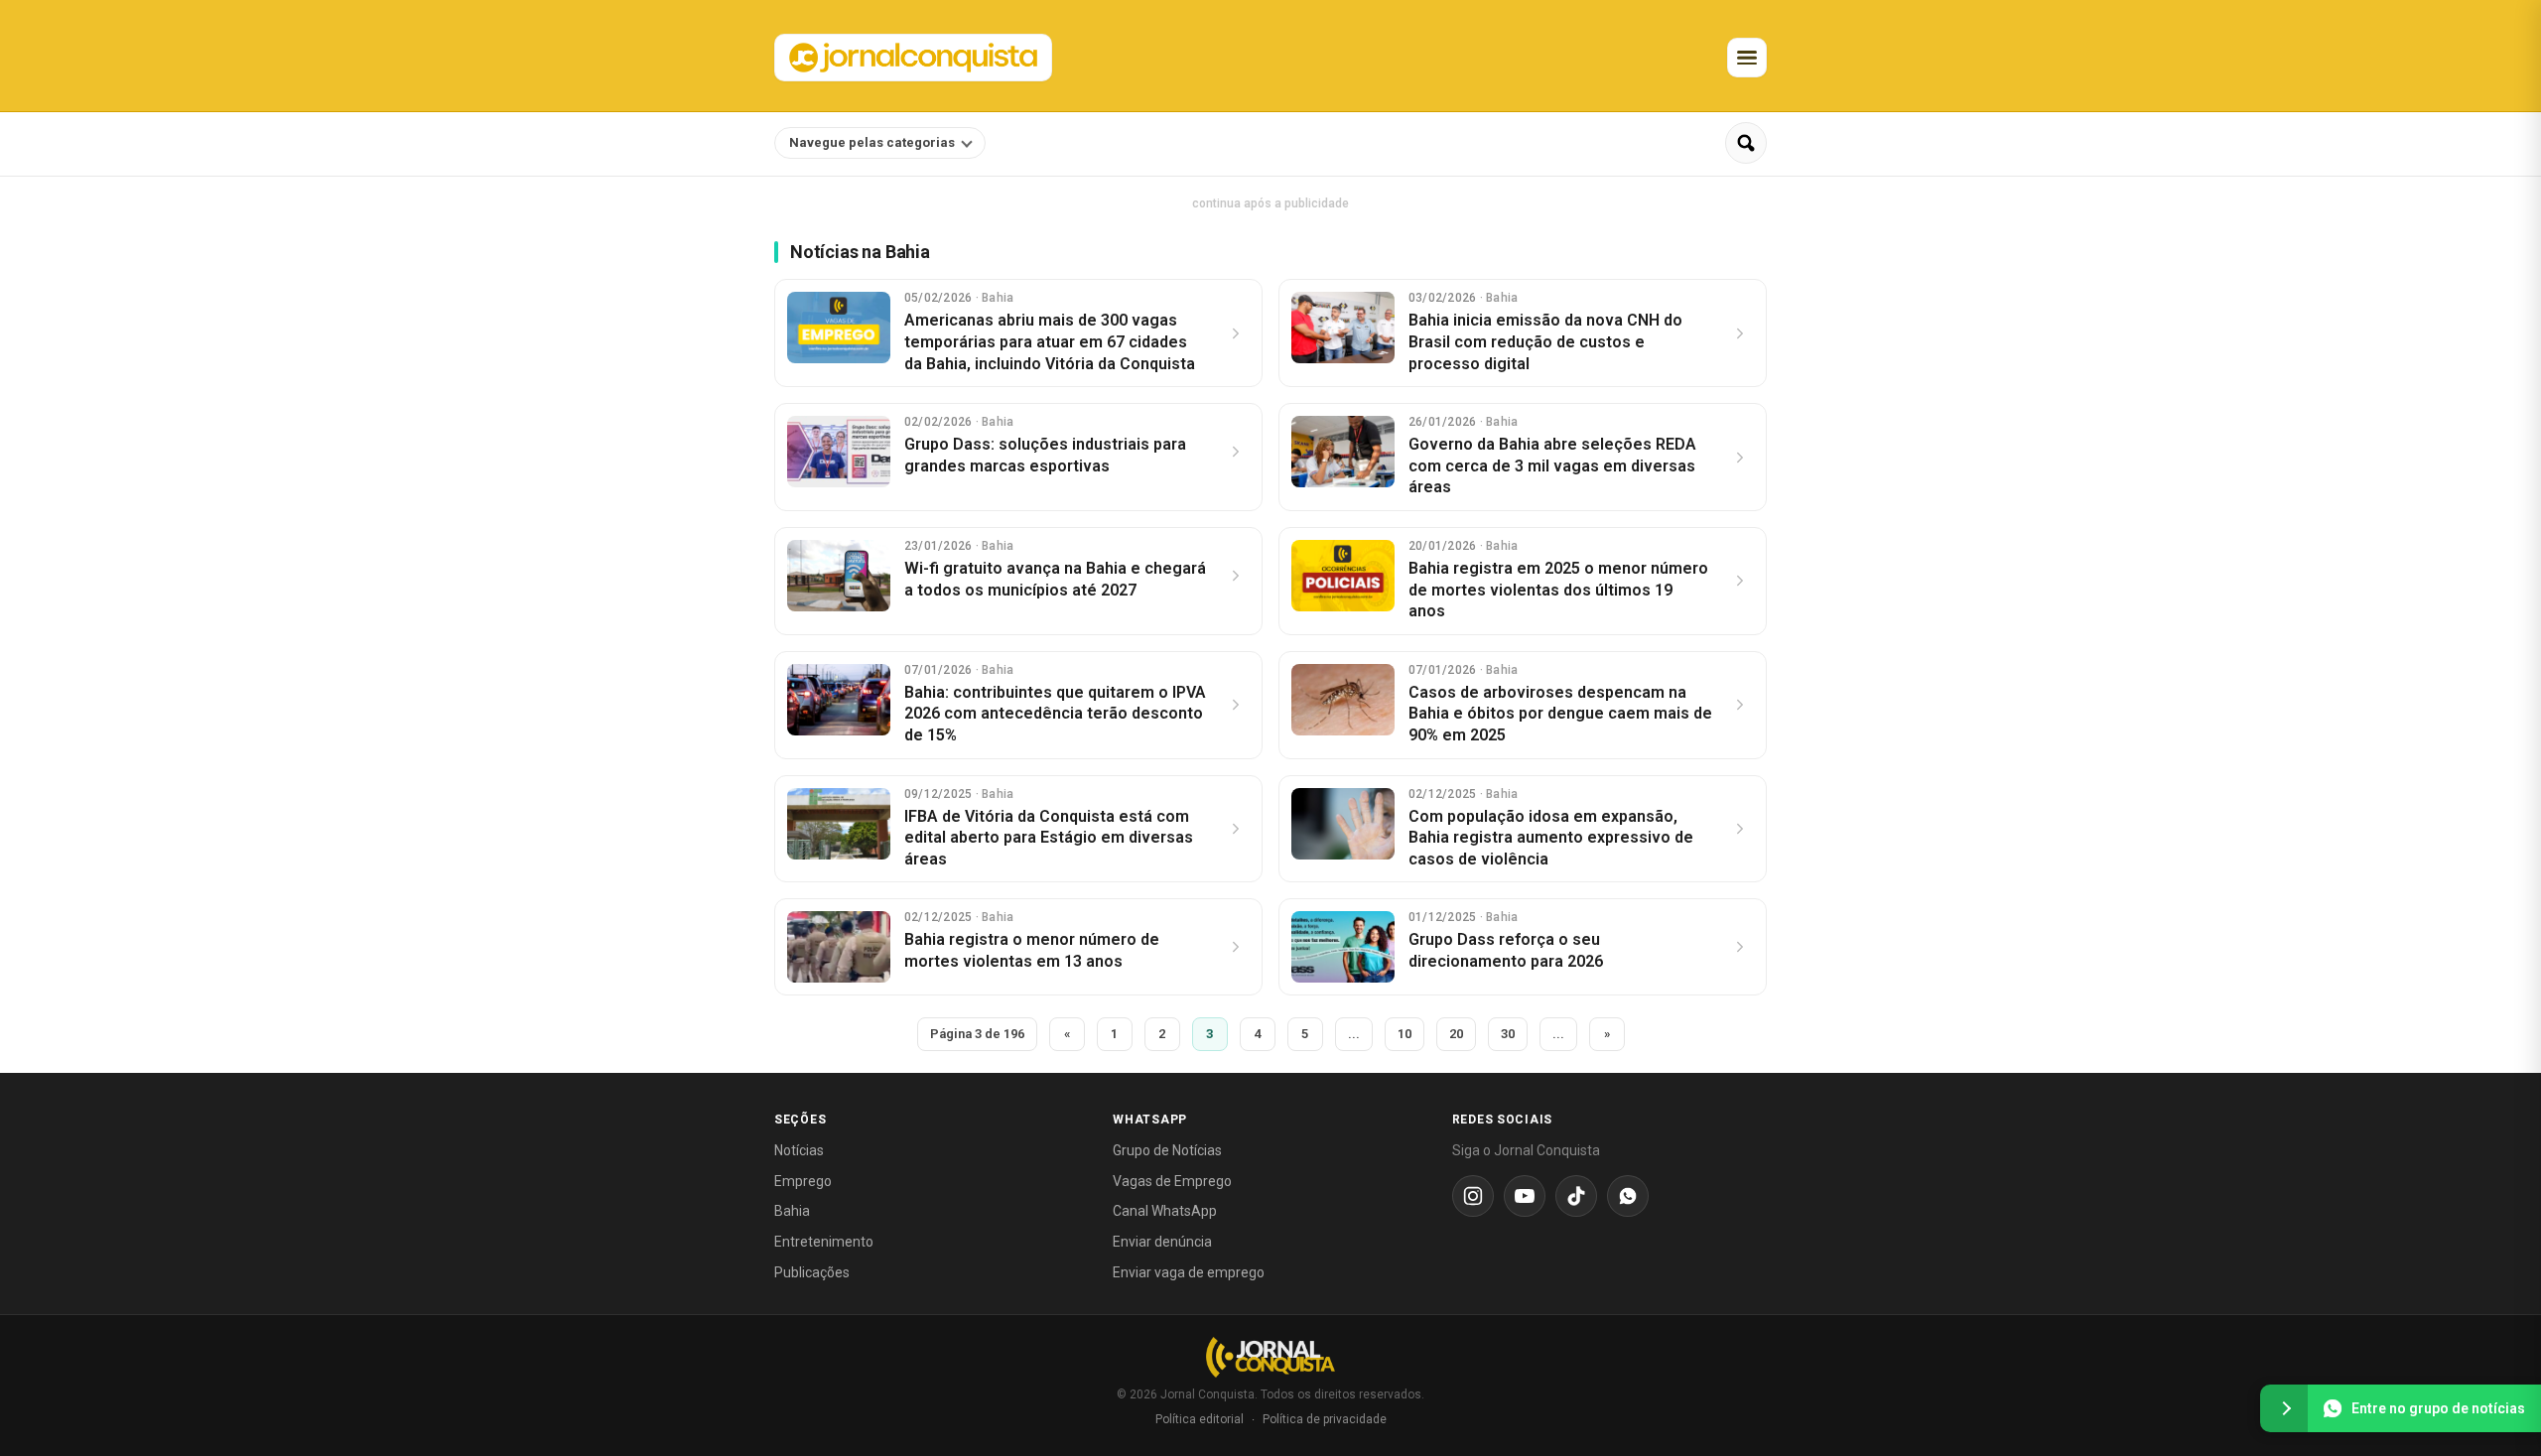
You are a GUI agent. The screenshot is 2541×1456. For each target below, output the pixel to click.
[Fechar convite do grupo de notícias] (2284, 1408)
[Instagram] (1473, 1196)
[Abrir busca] (1746, 143)
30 (1508, 1034)
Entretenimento (824, 1242)
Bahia (792, 1211)
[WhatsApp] (1628, 1196)
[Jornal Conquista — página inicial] (1270, 1357)
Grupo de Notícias (1167, 1150)
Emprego (803, 1181)
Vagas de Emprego (1172, 1181)
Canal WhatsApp (1165, 1211)
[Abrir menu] (1747, 58)
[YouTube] (1525, 1196)
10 (1404, 1034)
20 (1456, 1034)
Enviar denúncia (1162, 1242)
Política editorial (1200, 1419)
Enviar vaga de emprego (1189, 1272)
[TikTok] (1576, 1196)
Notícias (799, 1150)
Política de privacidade (1325, 1419)
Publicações (812, 1272)
